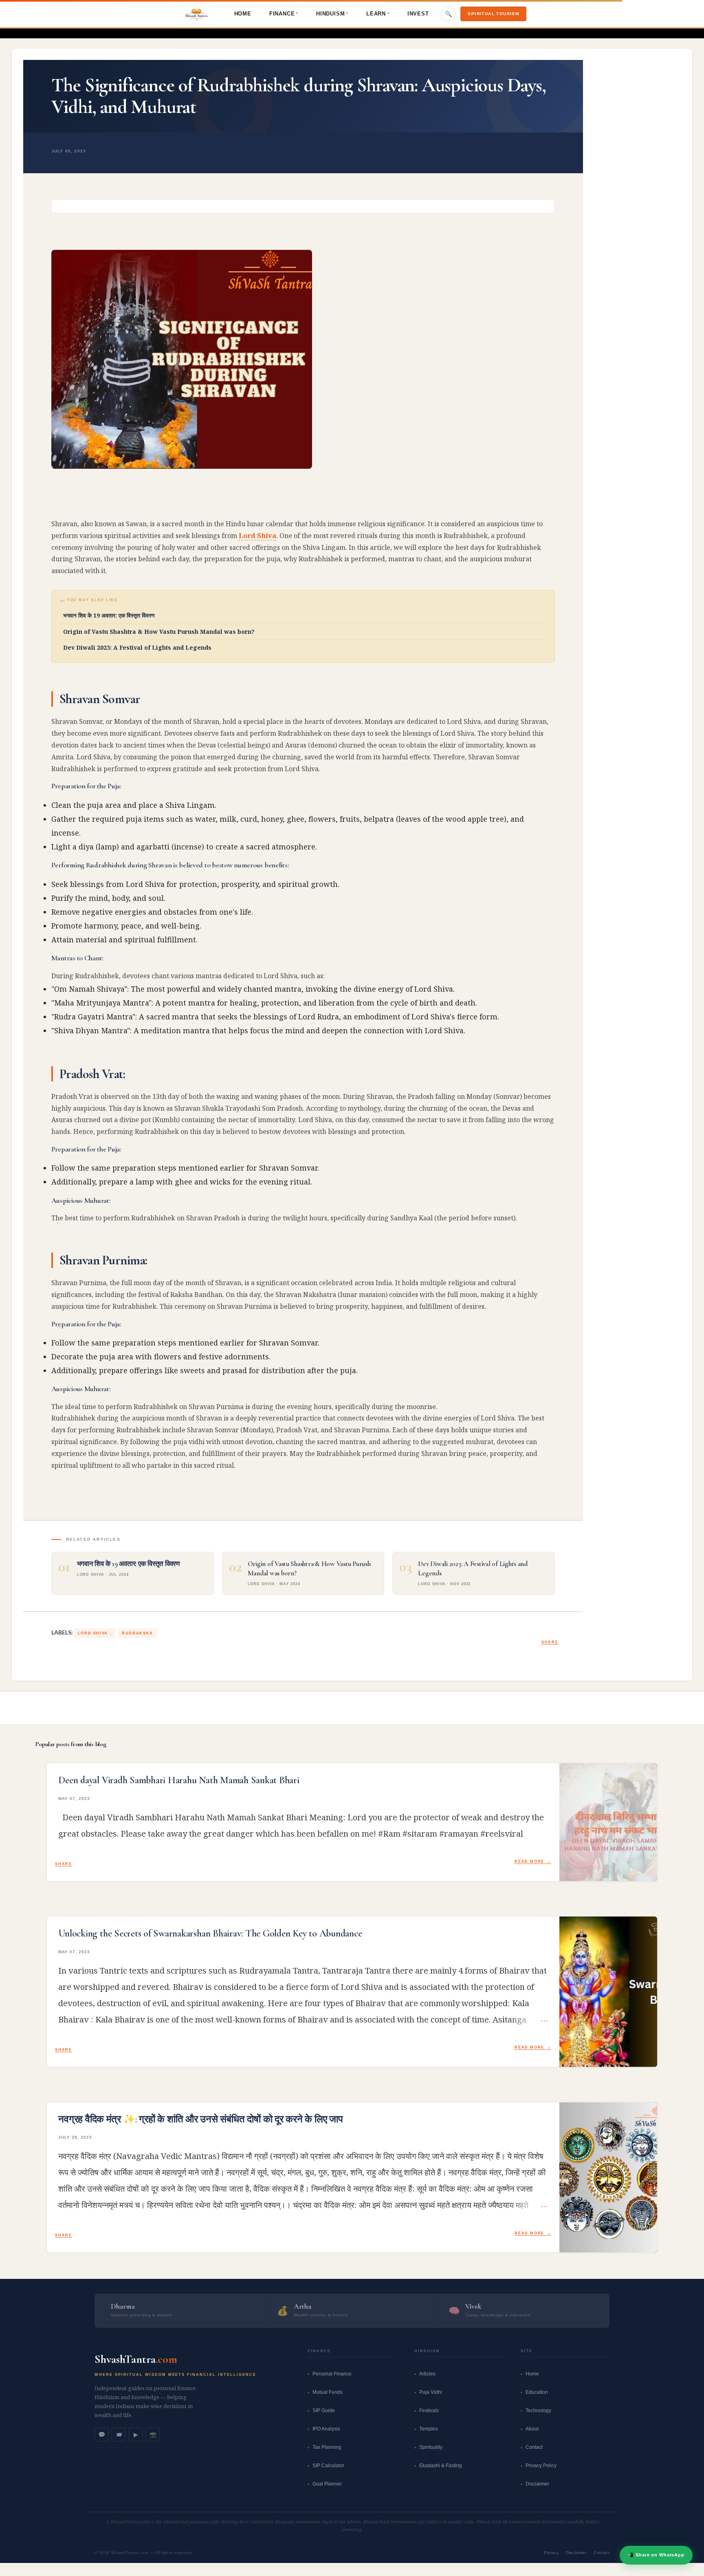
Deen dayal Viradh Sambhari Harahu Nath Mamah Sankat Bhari (179, 1780)
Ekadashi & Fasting (441, 2466)
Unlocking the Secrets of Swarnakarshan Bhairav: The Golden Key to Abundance (210, 1934)
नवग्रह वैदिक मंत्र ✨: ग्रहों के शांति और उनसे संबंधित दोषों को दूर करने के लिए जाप (200, 2119)
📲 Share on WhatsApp (656, 2555)
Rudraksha (137, 1633)
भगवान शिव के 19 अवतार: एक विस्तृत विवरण (109, 615)
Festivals (429, 2411)
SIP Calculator (328, 2466)
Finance (284, 14)
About (532, 2429)
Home (243, 14)
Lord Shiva (257, 536)
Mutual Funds (328, 2392)
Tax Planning (327, 2447)
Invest (418, 14)
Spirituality (431, 2447)
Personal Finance (332, 2374)
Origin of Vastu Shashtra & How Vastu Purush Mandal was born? (159, 632)
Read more (529, 1861)
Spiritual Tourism (493, 14)
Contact (534, 2447)
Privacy (551, 2553)
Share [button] (550, 1642)
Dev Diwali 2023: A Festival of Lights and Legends (137, 647)
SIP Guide (324, 2411)
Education (537, 2392)
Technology (538, 2411)
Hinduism (332, 14)
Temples (429, 2429)
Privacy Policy (541, 2466)
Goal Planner (327, 2484)
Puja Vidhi (431, 2392)
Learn (378, 14)
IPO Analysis (326, 2429)
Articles (427, 2374)
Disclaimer (537, 2484)
